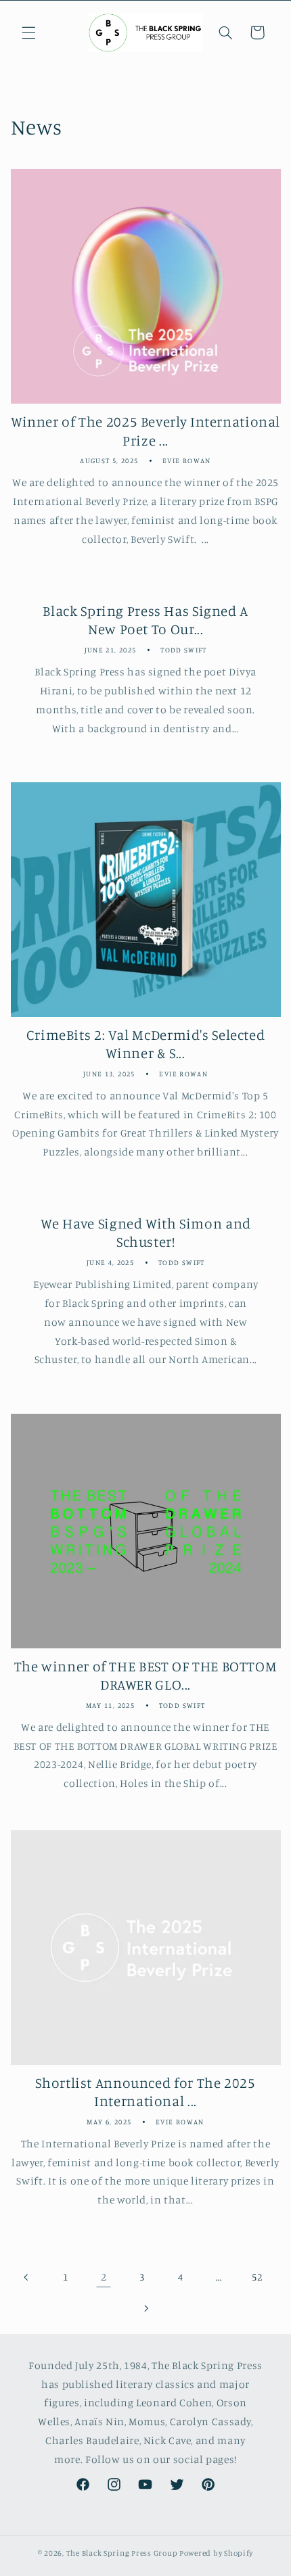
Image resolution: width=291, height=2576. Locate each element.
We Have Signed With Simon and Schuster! (145, 1233)
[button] (28, 32)
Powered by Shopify (216, 2553)
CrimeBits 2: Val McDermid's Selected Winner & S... (146, 1044)
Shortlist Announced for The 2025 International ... (145, 2092)
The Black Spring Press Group (122, 2553)
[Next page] (145, 2308)
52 (257, 2277)
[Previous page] (27, 2277)
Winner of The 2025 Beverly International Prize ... (145, 430)
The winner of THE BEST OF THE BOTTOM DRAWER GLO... (146, 1675)
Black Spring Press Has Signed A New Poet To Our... (145, 620)
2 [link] (104, 2277)
